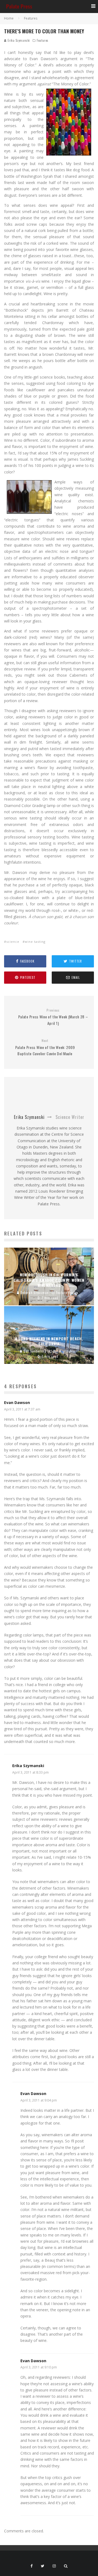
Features (42, 40)
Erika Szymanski (18, 40)
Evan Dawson (17, 1402)
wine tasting (35, 942)
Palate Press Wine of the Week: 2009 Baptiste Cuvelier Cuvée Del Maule (45, 1047)
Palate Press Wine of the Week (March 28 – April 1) (53, 1017)
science (13, 942)
